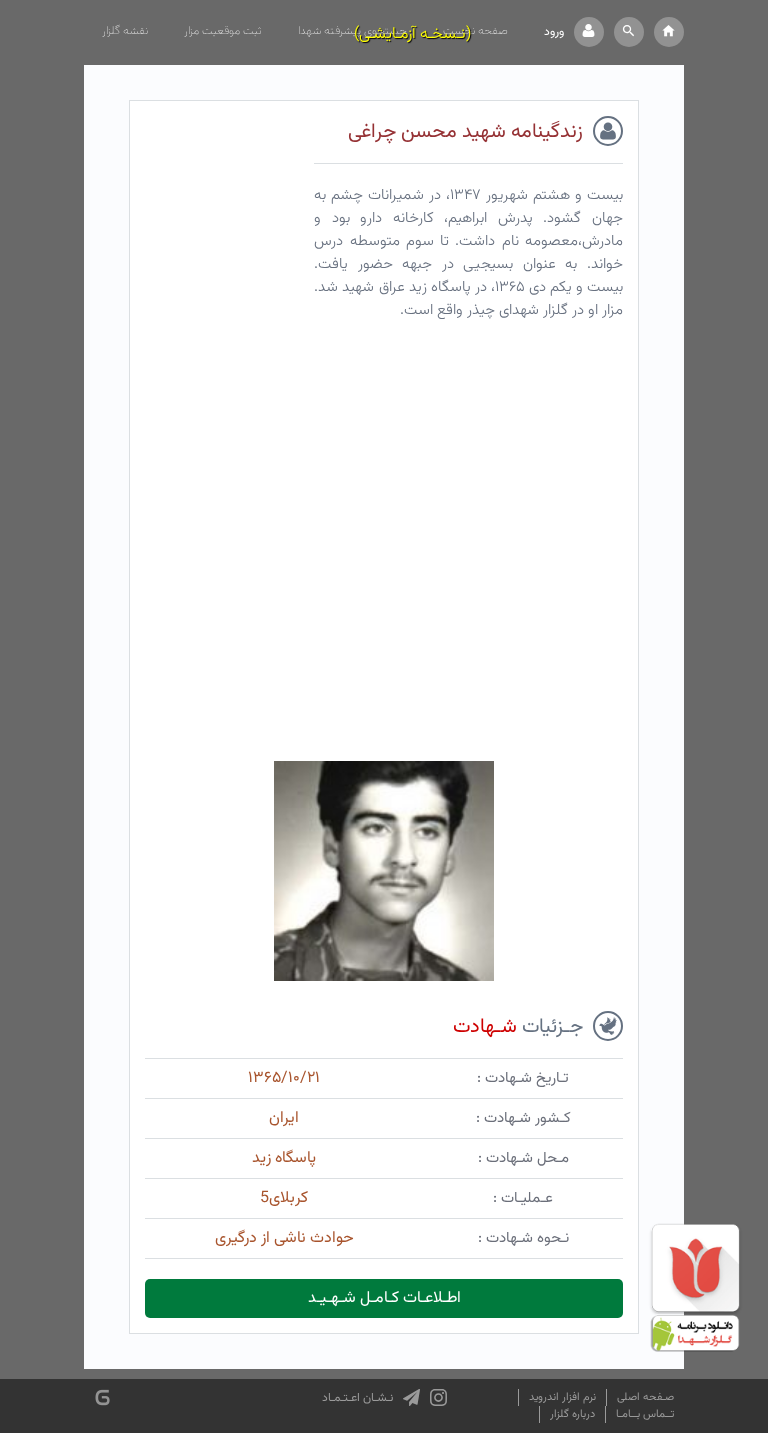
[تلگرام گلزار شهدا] (411, 1398)
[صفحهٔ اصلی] (669, 32)
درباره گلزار (572, 1414)
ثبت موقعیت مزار (223, 31)
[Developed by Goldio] (102, 1397)
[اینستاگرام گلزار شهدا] (438, 1398)
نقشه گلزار (125, 31)
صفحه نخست (475, 31)
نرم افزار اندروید (562, 1397)
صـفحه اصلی (645, 1397)
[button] (629, 32)
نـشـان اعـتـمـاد (357, 1398)
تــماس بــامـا (645, 1414)
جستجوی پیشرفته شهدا (352, 31)
